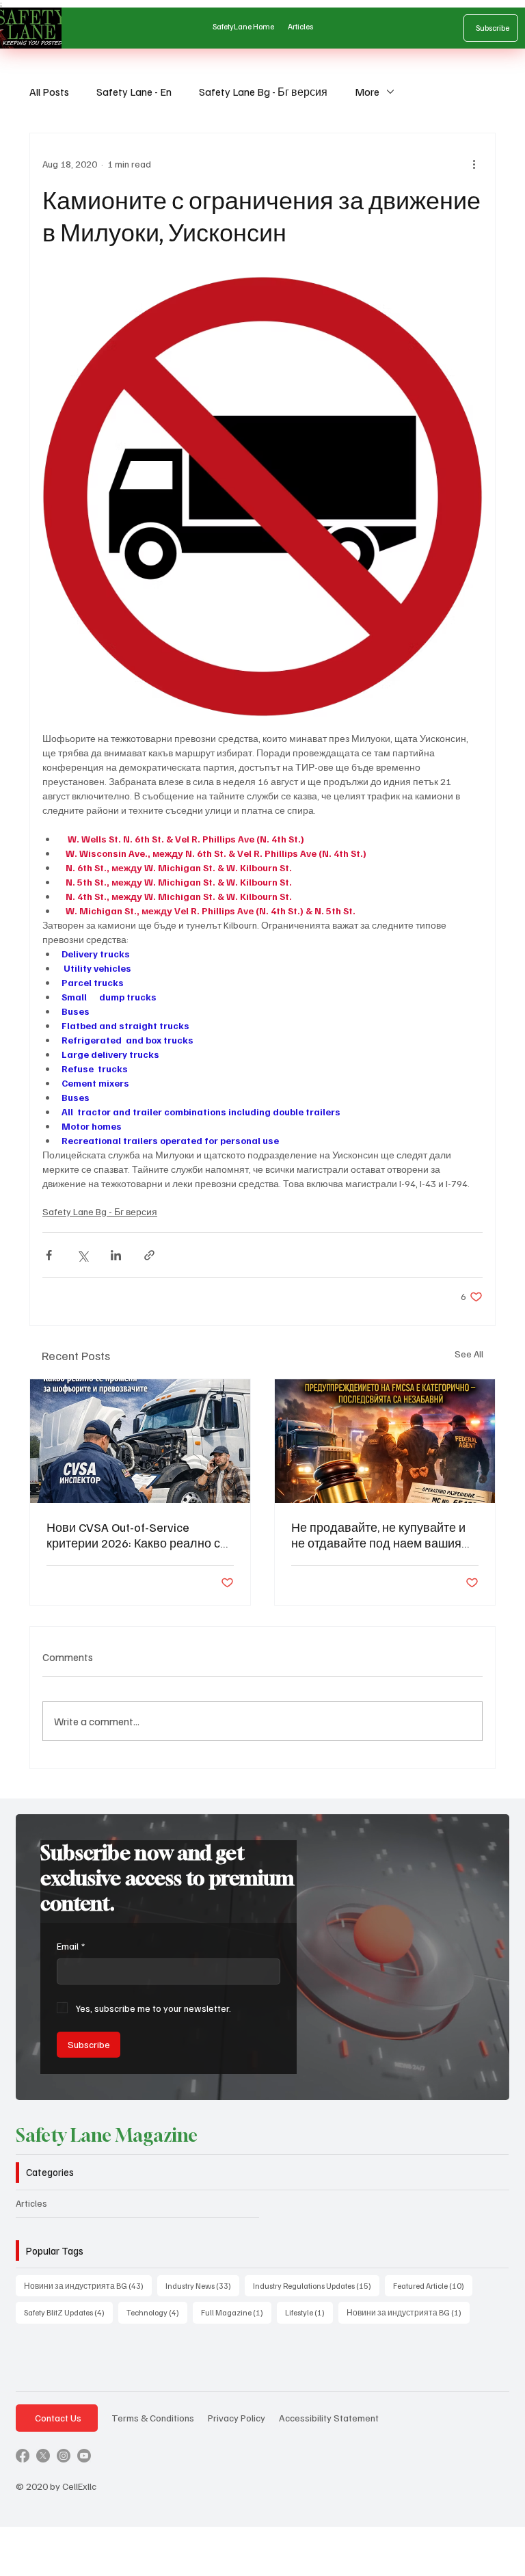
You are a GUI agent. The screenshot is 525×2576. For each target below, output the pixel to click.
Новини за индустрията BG (88, 2285)
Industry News (202, 2285)
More (367, 92)
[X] (43, 2456)
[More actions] (474, 163)
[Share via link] (149, 1255)
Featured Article (433, 2285)
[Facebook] (23, 2456)
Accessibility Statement (329, 2417)
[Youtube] (84, 2456)
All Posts (49, 92)
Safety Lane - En (134, 92)
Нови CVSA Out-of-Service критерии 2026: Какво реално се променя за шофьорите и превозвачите (137, 1535)
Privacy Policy (237, 2417)
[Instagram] (64, 2456)
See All (469, 1354)
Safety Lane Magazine (107, 2135)
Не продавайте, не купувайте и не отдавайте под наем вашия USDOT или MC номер (378, 1535)
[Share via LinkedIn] (116, 1255)
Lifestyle (309, 2312)
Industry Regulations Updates (316, 2285)
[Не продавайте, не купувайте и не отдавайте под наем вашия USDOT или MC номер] (385, 1441)
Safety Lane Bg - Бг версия (263, 92)
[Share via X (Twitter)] (82, 1255)
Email (71, 1946)
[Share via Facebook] (49, 1255)
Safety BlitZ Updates (68, 2312)
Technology (157, 2312)
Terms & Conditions (153, 2417)
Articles (31, 2203)
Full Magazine (236, 2312)
